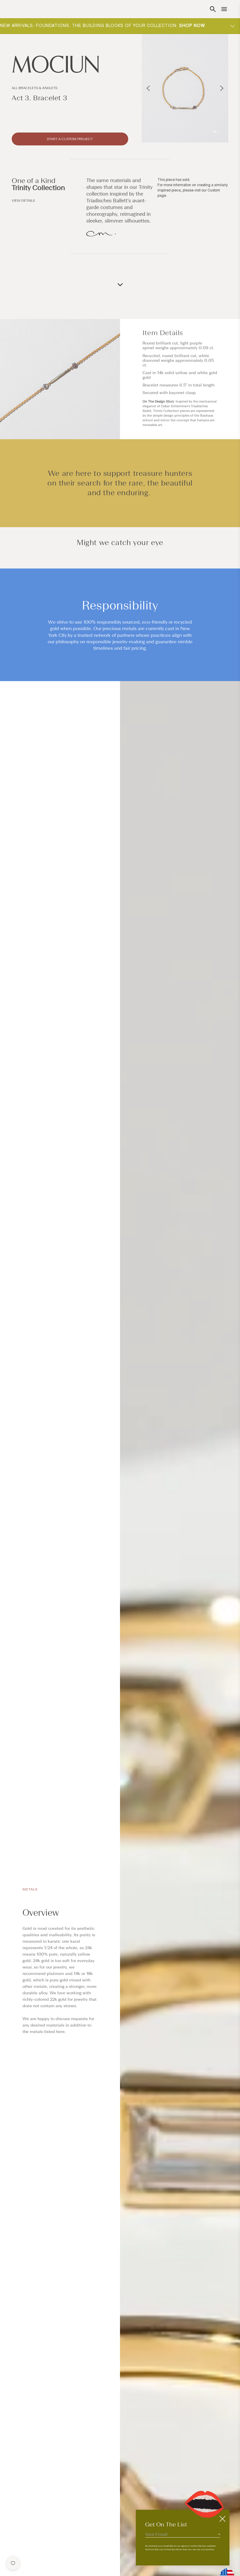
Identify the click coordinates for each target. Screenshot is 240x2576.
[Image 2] (218, 132)
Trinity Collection (38, 187)
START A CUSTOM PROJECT (70, 139)
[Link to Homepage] (70, 64)
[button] (213, 9)
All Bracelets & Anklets (35, 88)
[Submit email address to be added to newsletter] (219, 2534)
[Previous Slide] (148, 88)
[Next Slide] (222, 88)
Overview (41, 1913)
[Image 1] (215, 132)
